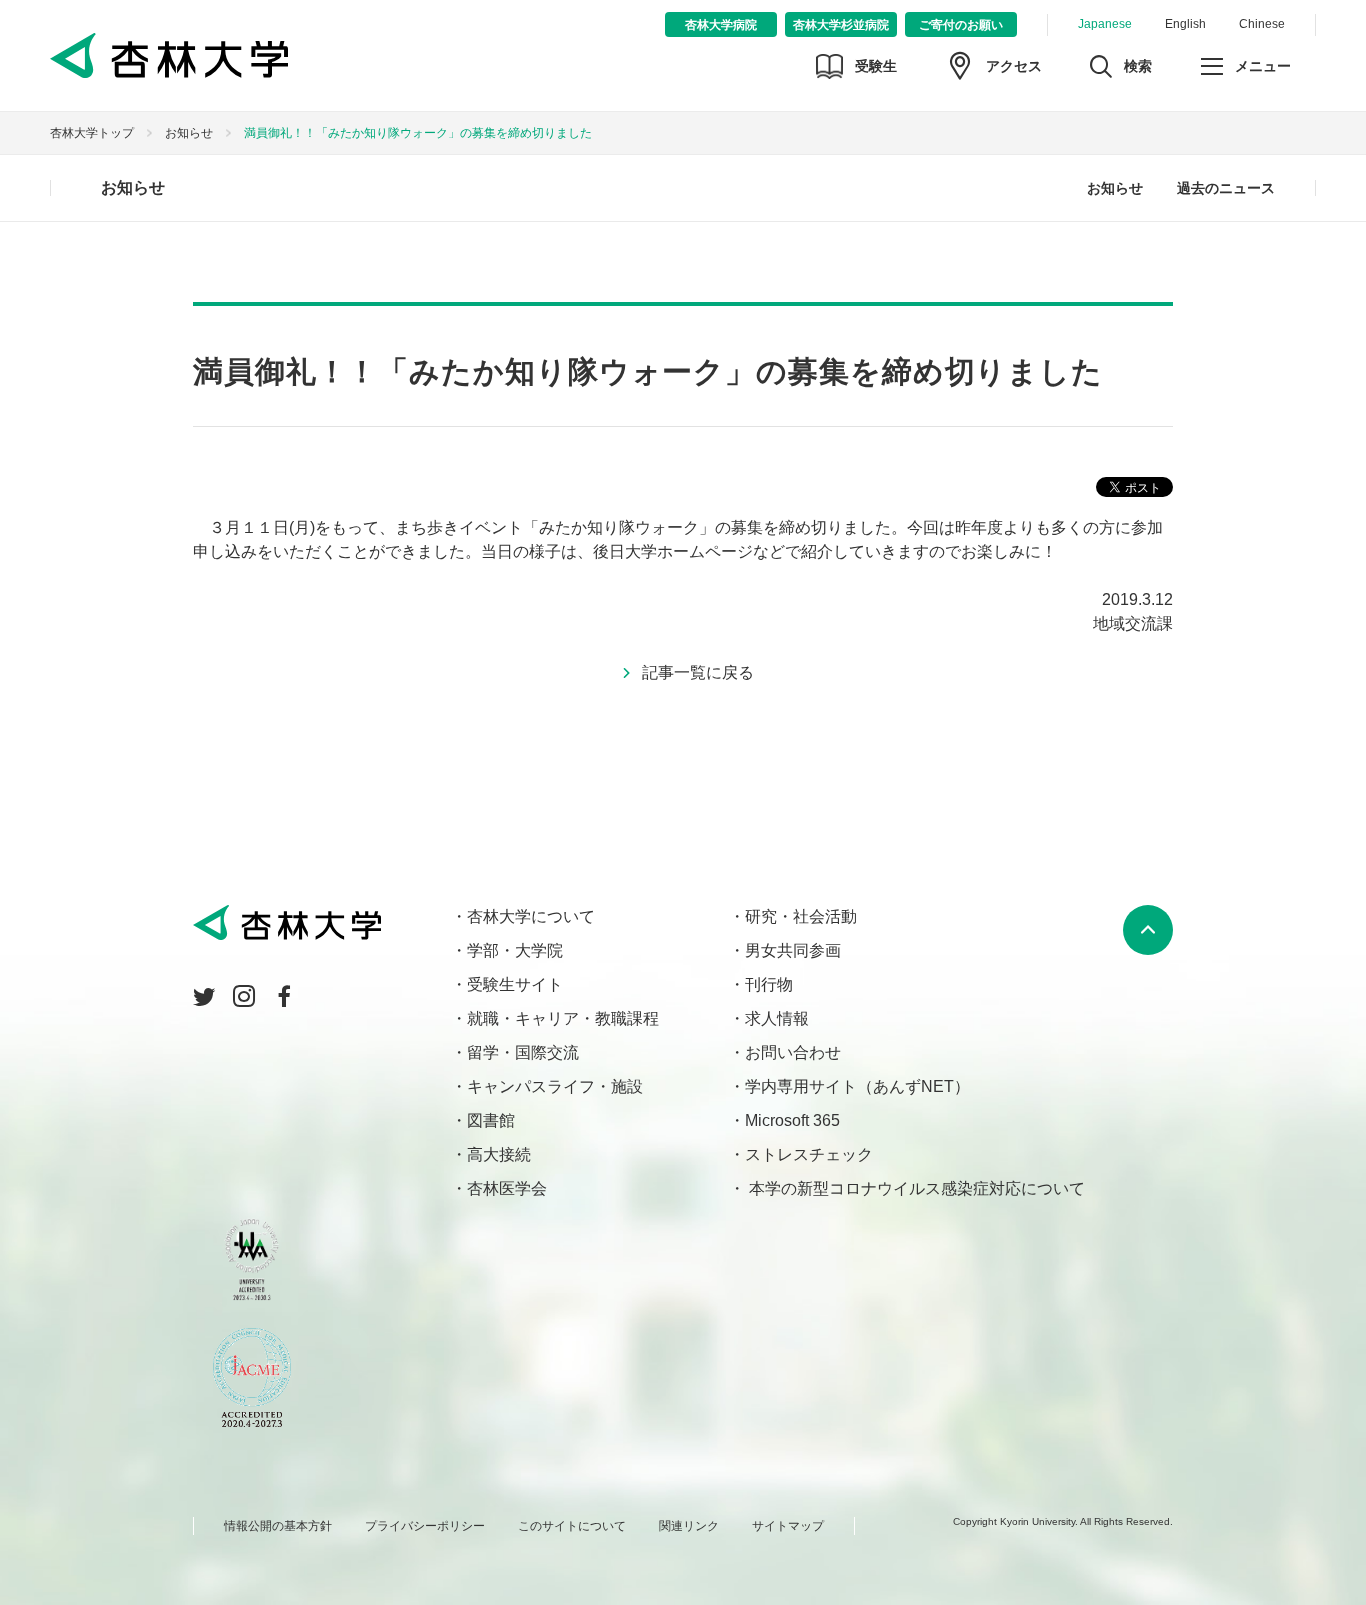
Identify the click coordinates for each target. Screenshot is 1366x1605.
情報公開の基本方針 (278, 1526)
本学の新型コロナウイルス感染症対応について (915, 1188)
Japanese (1105, 24)
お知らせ (189, 133)
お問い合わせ (793, 1052)
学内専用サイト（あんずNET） (857, 1086)
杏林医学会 (507, 1188)
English (1185, 24)
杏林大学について (531, 916)
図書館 (491, 1120)
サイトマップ (788, 1526)
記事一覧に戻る (698, 672)
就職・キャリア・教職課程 (563, 1018)
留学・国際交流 (523, 1052)
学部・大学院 (515, 950)
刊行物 (769, 984)
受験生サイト (515, 984)
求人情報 (777, 1018)
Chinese (1262, 24)
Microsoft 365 (792, 1120)
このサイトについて (572, 1526)
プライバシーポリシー (425, 1526)
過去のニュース (1226, 188)
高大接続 (499, 1154)
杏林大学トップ (92, 133)
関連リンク (689, 1526)
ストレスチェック (809, 1154)
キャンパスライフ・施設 (555, 1086)
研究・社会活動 (801, 916)
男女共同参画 (793, 950)
